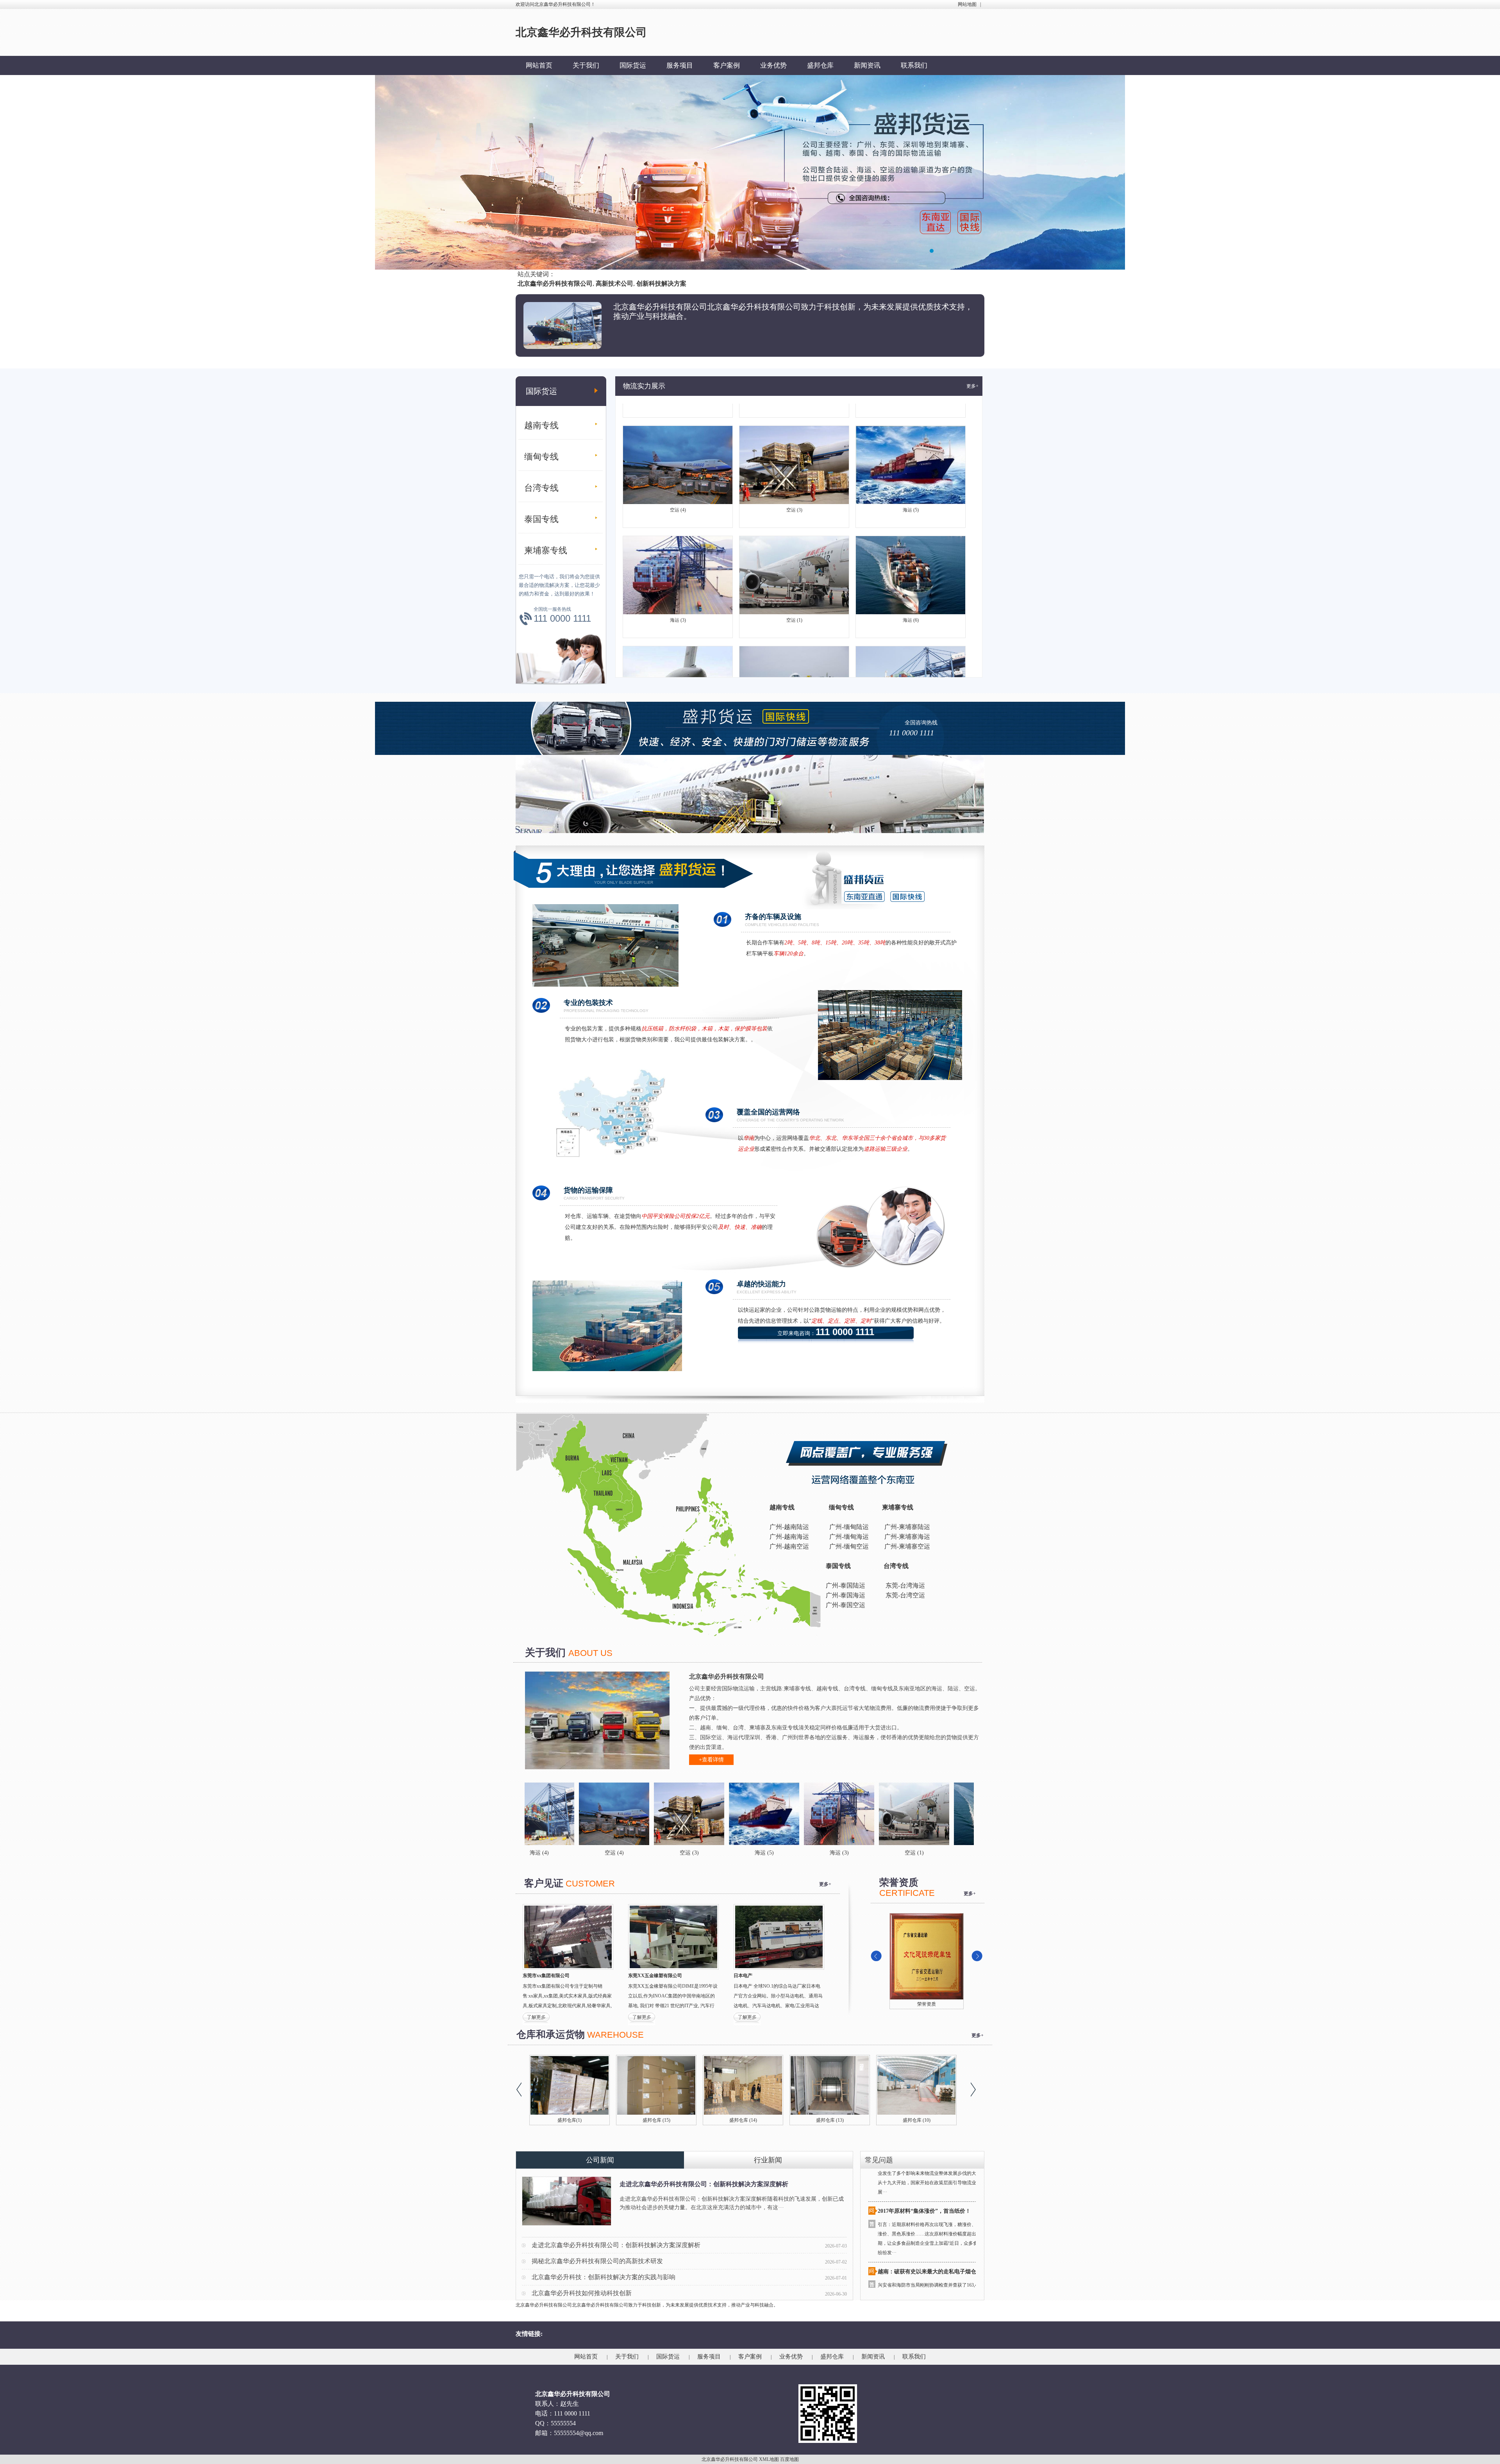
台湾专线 (541, 488)
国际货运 (633, 65)
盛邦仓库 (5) (656, 2120)
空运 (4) (678, 421)
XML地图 (769, 2459)
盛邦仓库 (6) (570, 2120)
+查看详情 (711, 1760)
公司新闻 (600, 2160)
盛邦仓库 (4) (743, 2120)
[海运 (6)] (817, 1814)
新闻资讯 (867, 65)
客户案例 (727, 65)
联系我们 (914, 65)
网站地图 (967, 4)
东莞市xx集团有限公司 (546, 1976)
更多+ (972, 386)
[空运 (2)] (967, 1814)
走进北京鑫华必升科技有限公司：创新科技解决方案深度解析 (704, 2184)
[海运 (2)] (892, 1814)
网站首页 (539, 65)
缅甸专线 (541, 457)
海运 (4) (911, 642)
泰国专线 (541, 519)
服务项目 (680, 65)
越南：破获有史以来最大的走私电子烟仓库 (930, 2183)
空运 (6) (678, 642)
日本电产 (743, 1976)
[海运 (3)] (667, 1814)
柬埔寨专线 (546, 550)
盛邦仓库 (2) (917, 2120)
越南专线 (541, 425)
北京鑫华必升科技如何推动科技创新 (582, 2293)
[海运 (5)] (592, 1814)
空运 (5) (794, 642)
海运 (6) (911, 531)
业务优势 (773, 65)
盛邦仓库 (820, 65)
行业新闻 (768, 2160)
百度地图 (789, 2459)
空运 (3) (794, 421)
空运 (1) (794, 531)
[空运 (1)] (742, 1814)
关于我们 (586, 65)
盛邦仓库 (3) (830, 2120)
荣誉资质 (891, 2004)
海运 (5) (911, 421)
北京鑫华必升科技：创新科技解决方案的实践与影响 (604, 2277)
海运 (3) (678, 531)
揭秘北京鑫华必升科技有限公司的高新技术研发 (597, 2261)
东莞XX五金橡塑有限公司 (655, 1976)
